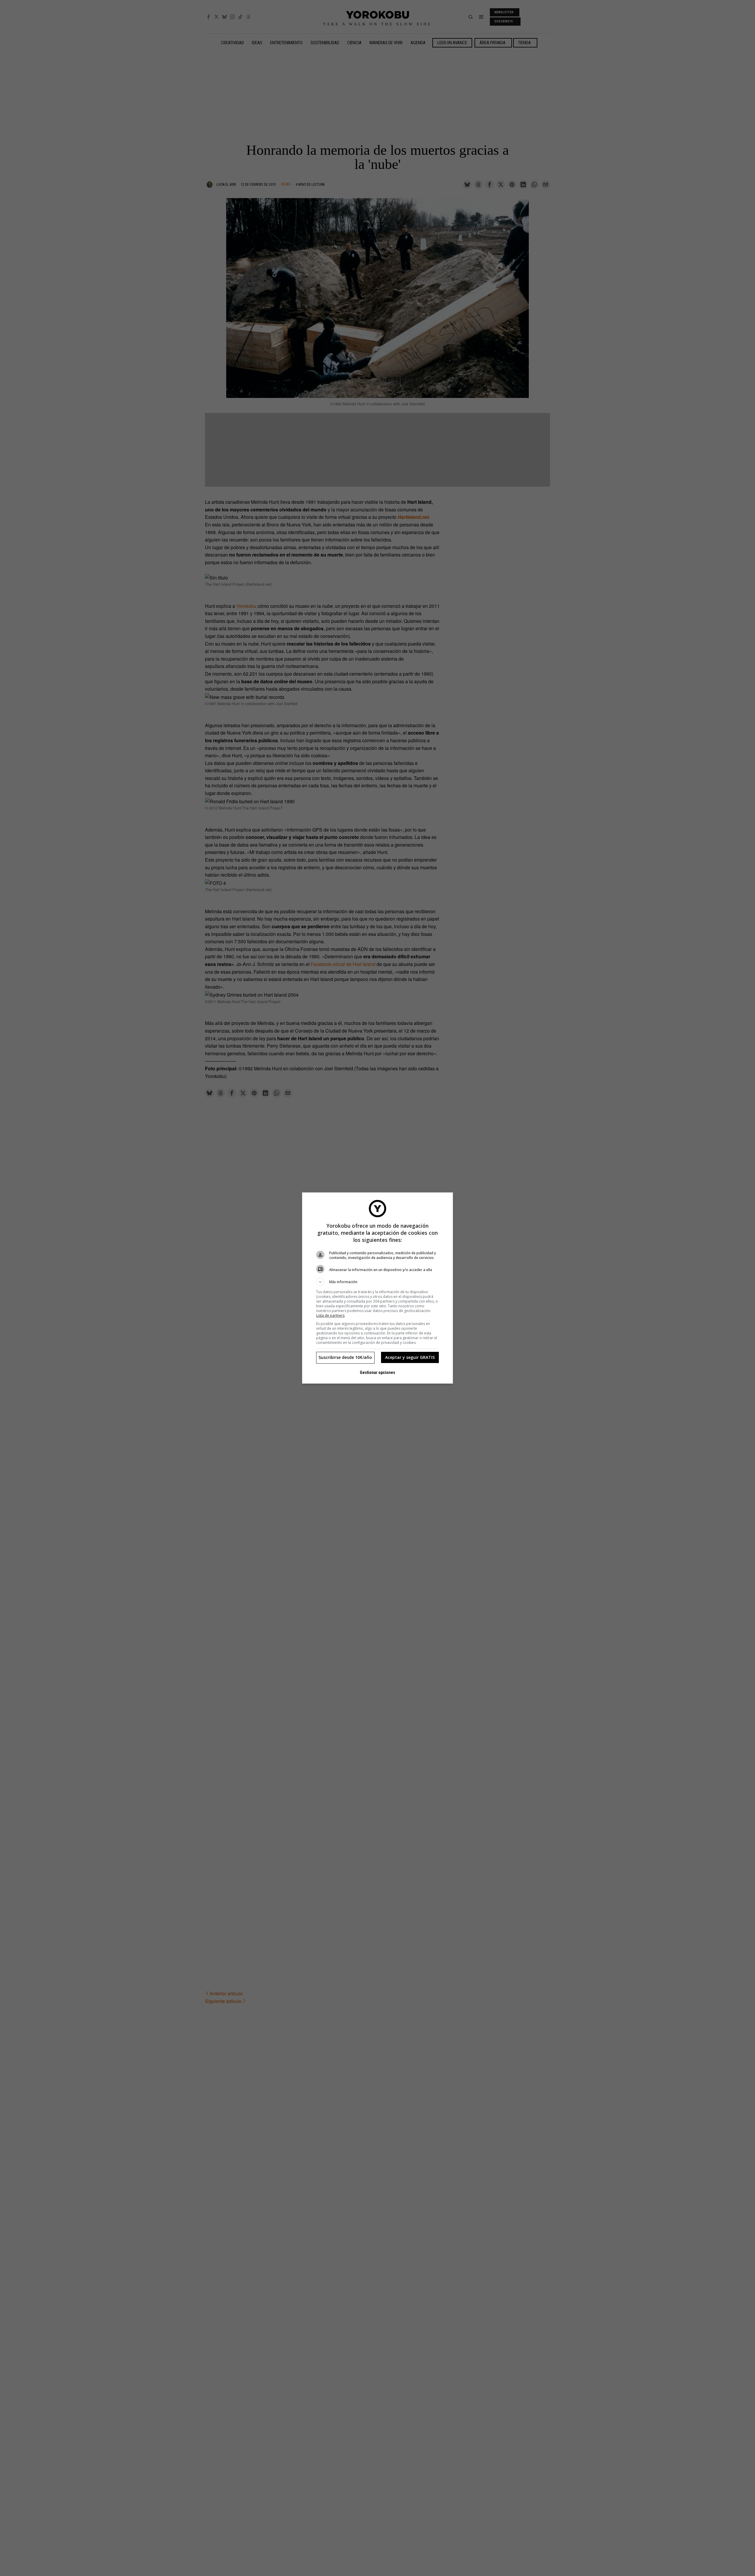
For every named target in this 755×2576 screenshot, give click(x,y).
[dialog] (377, 1288)
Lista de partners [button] (330, 1315)
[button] (377, 1282)
